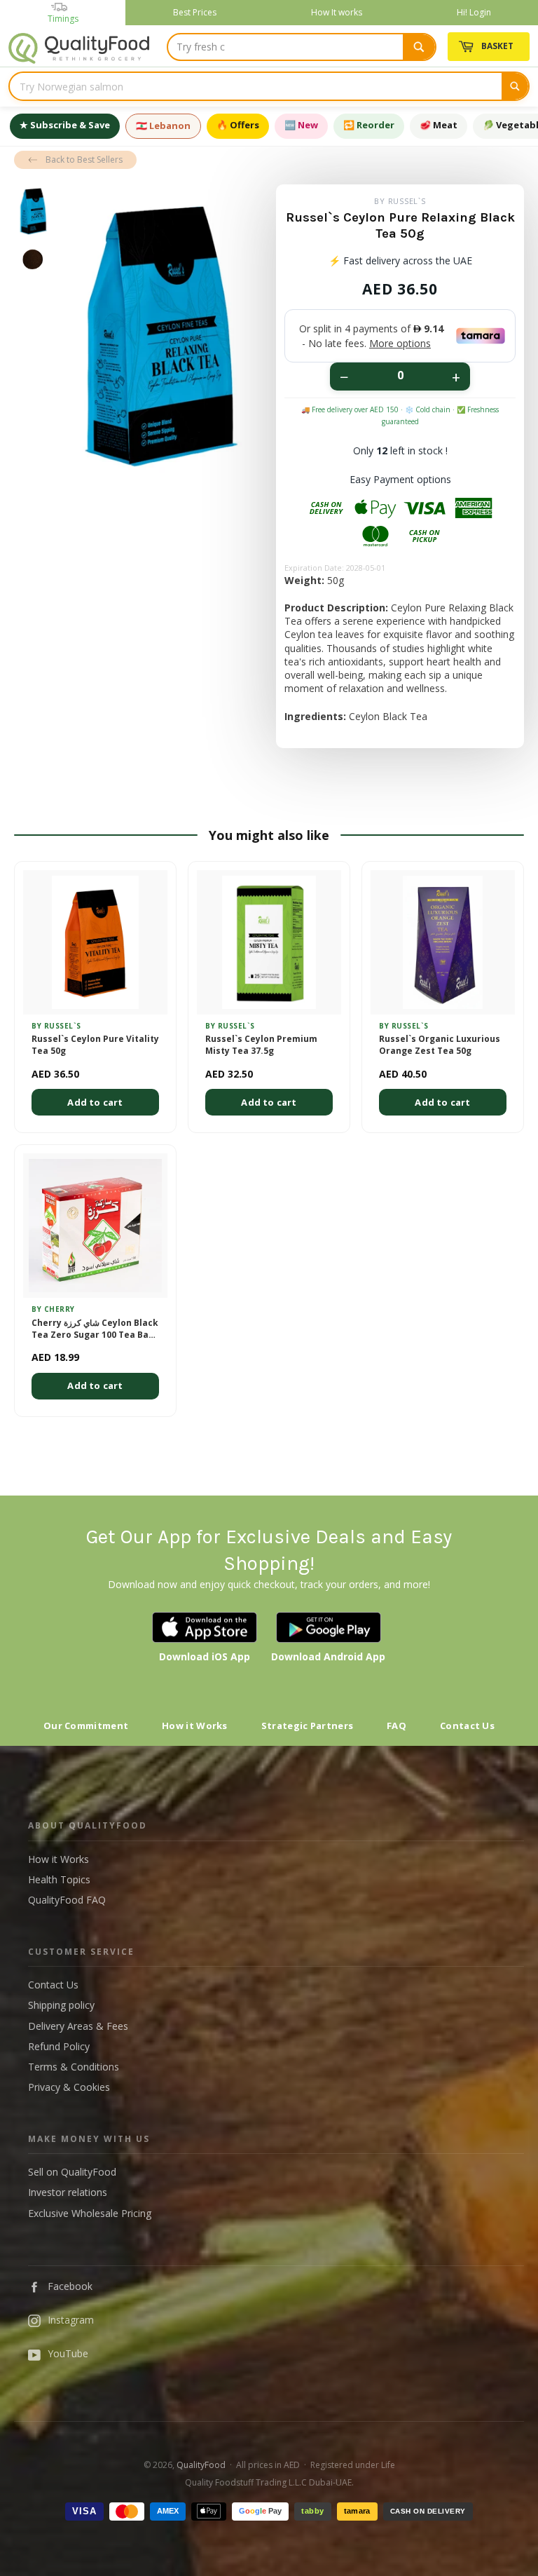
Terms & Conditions (74, 2067)
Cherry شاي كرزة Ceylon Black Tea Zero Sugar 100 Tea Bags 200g (95, 1329)
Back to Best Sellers (84, 160)
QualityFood (201, 2465)
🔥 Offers (238, 125)
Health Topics (59, 1879)
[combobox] (302, 47)
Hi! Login (474, 12)
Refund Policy (59, 2046)
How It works (337, 12)
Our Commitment (86, 1726)
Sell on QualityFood (72, 2172)
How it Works (195, 1726)
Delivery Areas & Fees (78, 2026)
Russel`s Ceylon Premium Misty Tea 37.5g (261, 1045)
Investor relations (68, 2192)
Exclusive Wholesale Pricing (90, 2213)
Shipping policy (61, 2005)
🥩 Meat (439, 125)
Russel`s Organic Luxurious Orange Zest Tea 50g (440, 1045)
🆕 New (301, 125)
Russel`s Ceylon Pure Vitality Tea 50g (95, 1045)
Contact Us (467, 1726)
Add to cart (95, 1102)
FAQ (396, 1726)
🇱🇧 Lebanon (163, 126)
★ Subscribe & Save (65, 125)
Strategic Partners (307, 1726)
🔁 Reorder (369, 125)
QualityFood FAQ (67, 1900)
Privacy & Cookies (69, 2087)
